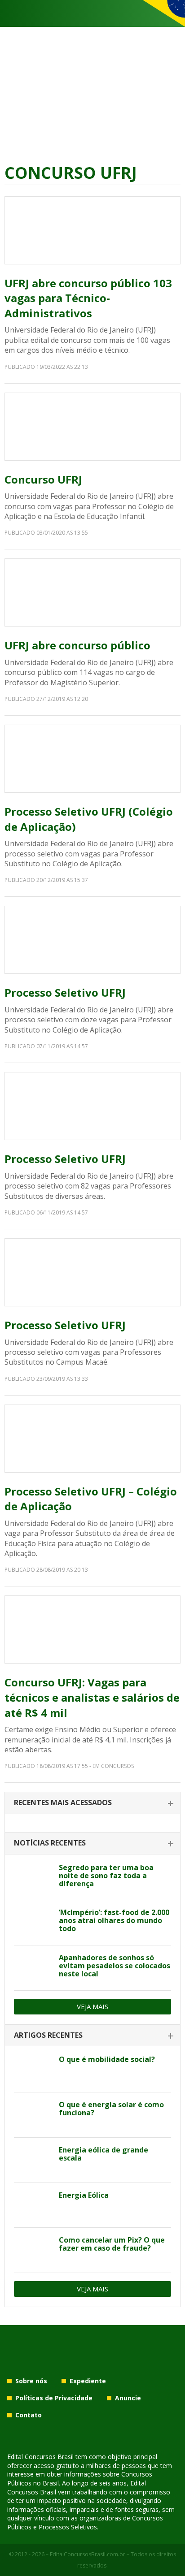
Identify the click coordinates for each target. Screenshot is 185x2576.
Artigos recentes (48, 2035)
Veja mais (92, 2006)
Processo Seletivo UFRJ (65, 992)
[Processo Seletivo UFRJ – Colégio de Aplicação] (92, 1439)
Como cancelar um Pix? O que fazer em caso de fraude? (112, 2244)
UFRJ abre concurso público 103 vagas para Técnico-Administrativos (88, 298)
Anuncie (128, 2398)
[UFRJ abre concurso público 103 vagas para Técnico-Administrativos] (92, 230)
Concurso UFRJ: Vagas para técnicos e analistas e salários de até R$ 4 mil (92, 1697)
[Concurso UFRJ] (92, 427)
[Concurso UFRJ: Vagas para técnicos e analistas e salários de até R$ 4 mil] (92, 1629)
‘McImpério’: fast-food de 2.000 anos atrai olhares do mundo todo (114, 1920)
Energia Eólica (84, 2195)
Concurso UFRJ (43, 479)
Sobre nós (31, 2381)
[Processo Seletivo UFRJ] (92, 940)
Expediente (88, 2381)
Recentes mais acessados (63, 1802)
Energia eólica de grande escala (104, 2154)
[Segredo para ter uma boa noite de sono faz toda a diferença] (33, 1878)
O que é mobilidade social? (107, 2059)
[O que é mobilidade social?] (33, 2070)
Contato (29, 2415)
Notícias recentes (50, 1843)
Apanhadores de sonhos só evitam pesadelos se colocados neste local (115, 1966)
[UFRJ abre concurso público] (92, 592)
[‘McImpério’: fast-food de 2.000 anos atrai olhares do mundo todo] (33, 1923)
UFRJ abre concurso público (77, 645)
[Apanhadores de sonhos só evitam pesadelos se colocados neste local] (33, 1968)
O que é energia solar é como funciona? (111, 2109)
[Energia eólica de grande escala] (33, 2160)
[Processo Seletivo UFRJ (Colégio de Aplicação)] (92, 759)
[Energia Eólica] (33, 2205)
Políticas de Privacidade (54, 2398)
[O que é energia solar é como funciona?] (33, 2115)
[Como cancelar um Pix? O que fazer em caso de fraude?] (33, 2250)
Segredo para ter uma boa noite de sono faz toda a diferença (106, 1876)
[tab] (92, 1803)
